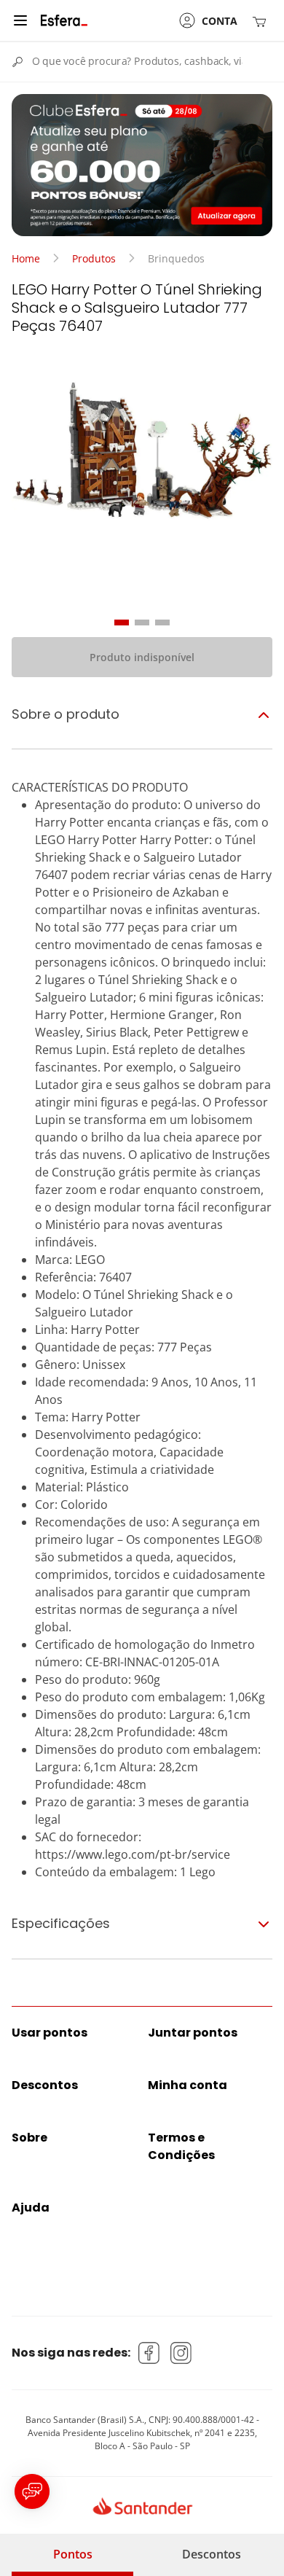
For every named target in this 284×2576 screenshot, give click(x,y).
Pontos (73, 2554)
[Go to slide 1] (122, 622)
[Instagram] (181, 2353)
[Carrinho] (262, 21)
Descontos (212, 2554)
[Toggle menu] (20, 20)
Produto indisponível (142, 657)
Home (26, 258)
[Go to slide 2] (142, 622)
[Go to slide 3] (162, 622)
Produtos (94, 258)
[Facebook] (149, 2353)
